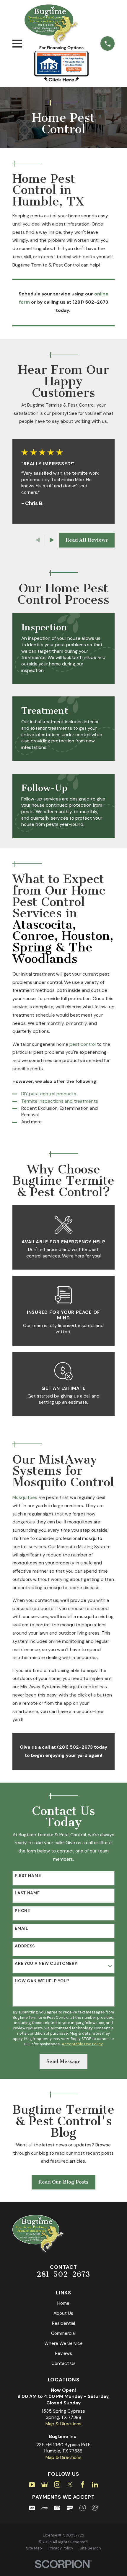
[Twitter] (70, 2485)
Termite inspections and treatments (60, 1101)
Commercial (63, 2333)
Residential (63, 2323)
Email (22, 1928)
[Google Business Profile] (45, 2485)
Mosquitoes (25, 1497)
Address (25, 1946)
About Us (63, 2313)
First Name (28, 1876)
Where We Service (63, 2343)
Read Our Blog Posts (63, 2182)
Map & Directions (63, 2424)
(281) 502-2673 (90, 302)
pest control (83, 1044)
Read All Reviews (87, 540)
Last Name (27, 1893)
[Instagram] (57, 2485)
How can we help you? (42, 1981)
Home (63, 2303)
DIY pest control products (49, 1094)
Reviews (63, 2353)
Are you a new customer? (46, 1963)
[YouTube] (32, 2485)
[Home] (52, 25)
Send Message (63, 2061)
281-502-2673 (63, 2274)
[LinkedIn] (95, 2485)
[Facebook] (83, 2485)
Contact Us (63, 2363)
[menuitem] (34, 2548)
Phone (22, 1911)
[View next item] (52, 540)
